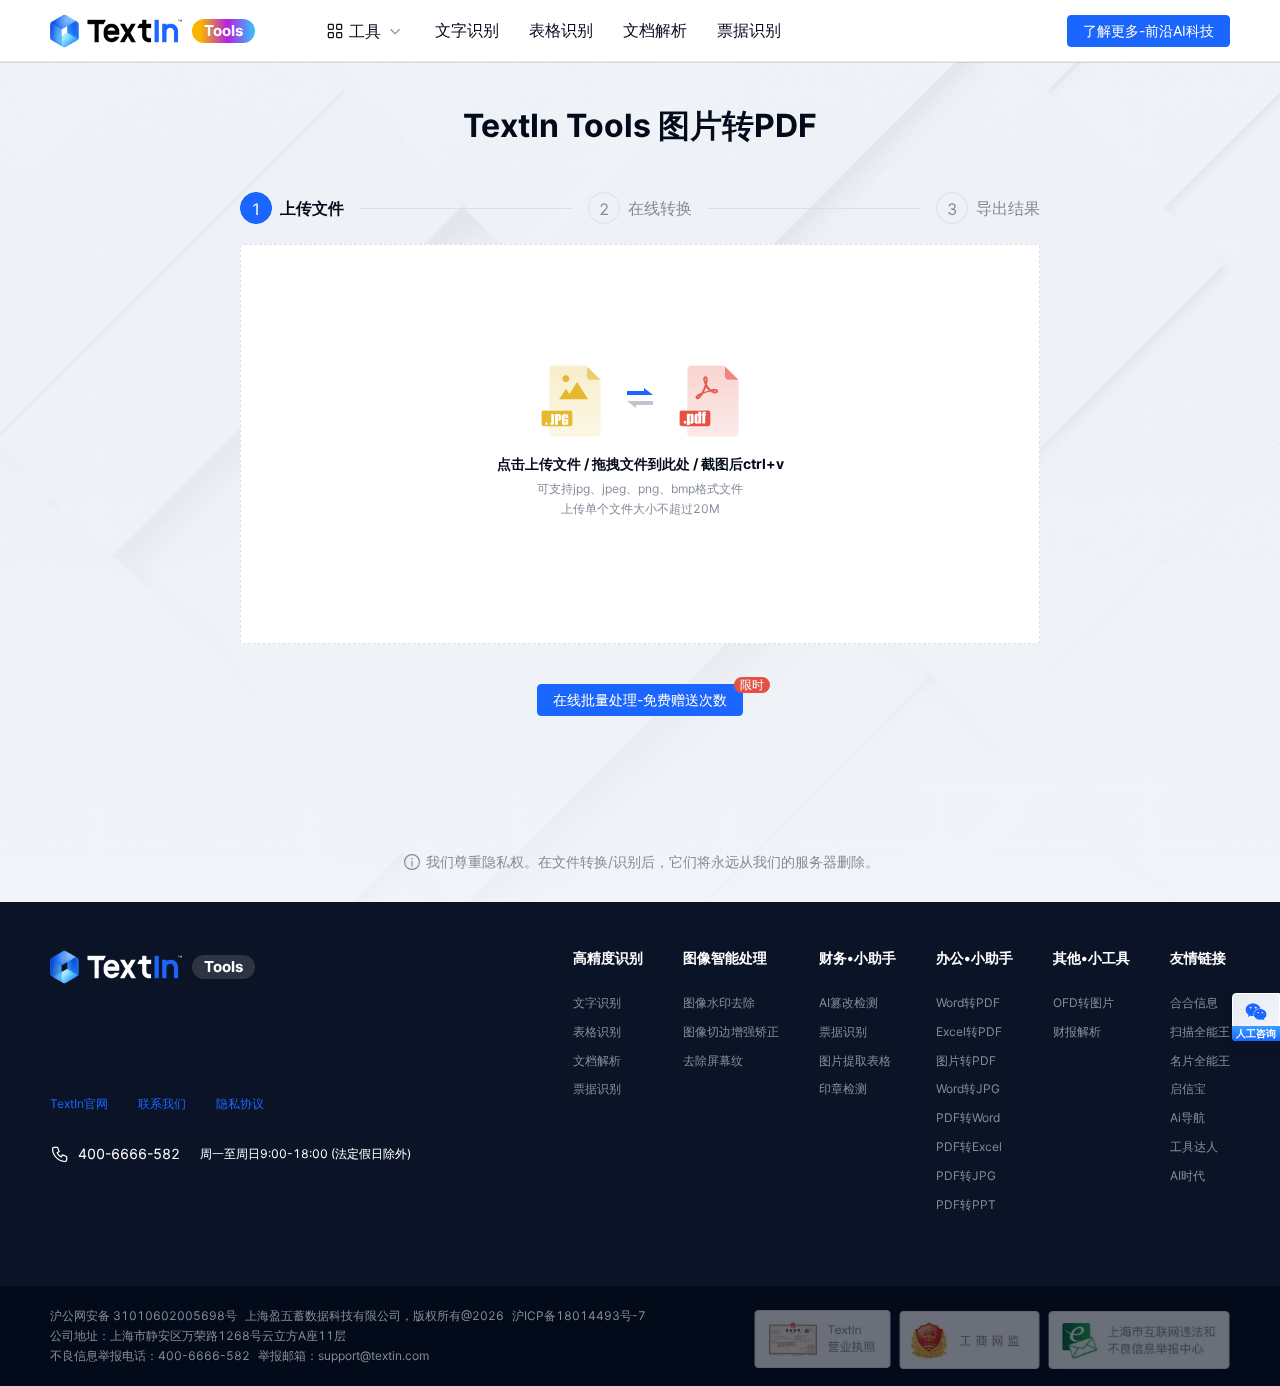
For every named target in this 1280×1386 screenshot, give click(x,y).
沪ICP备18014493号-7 (579, 1315)
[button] (640, 444)
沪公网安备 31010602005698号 (143, 1315)
